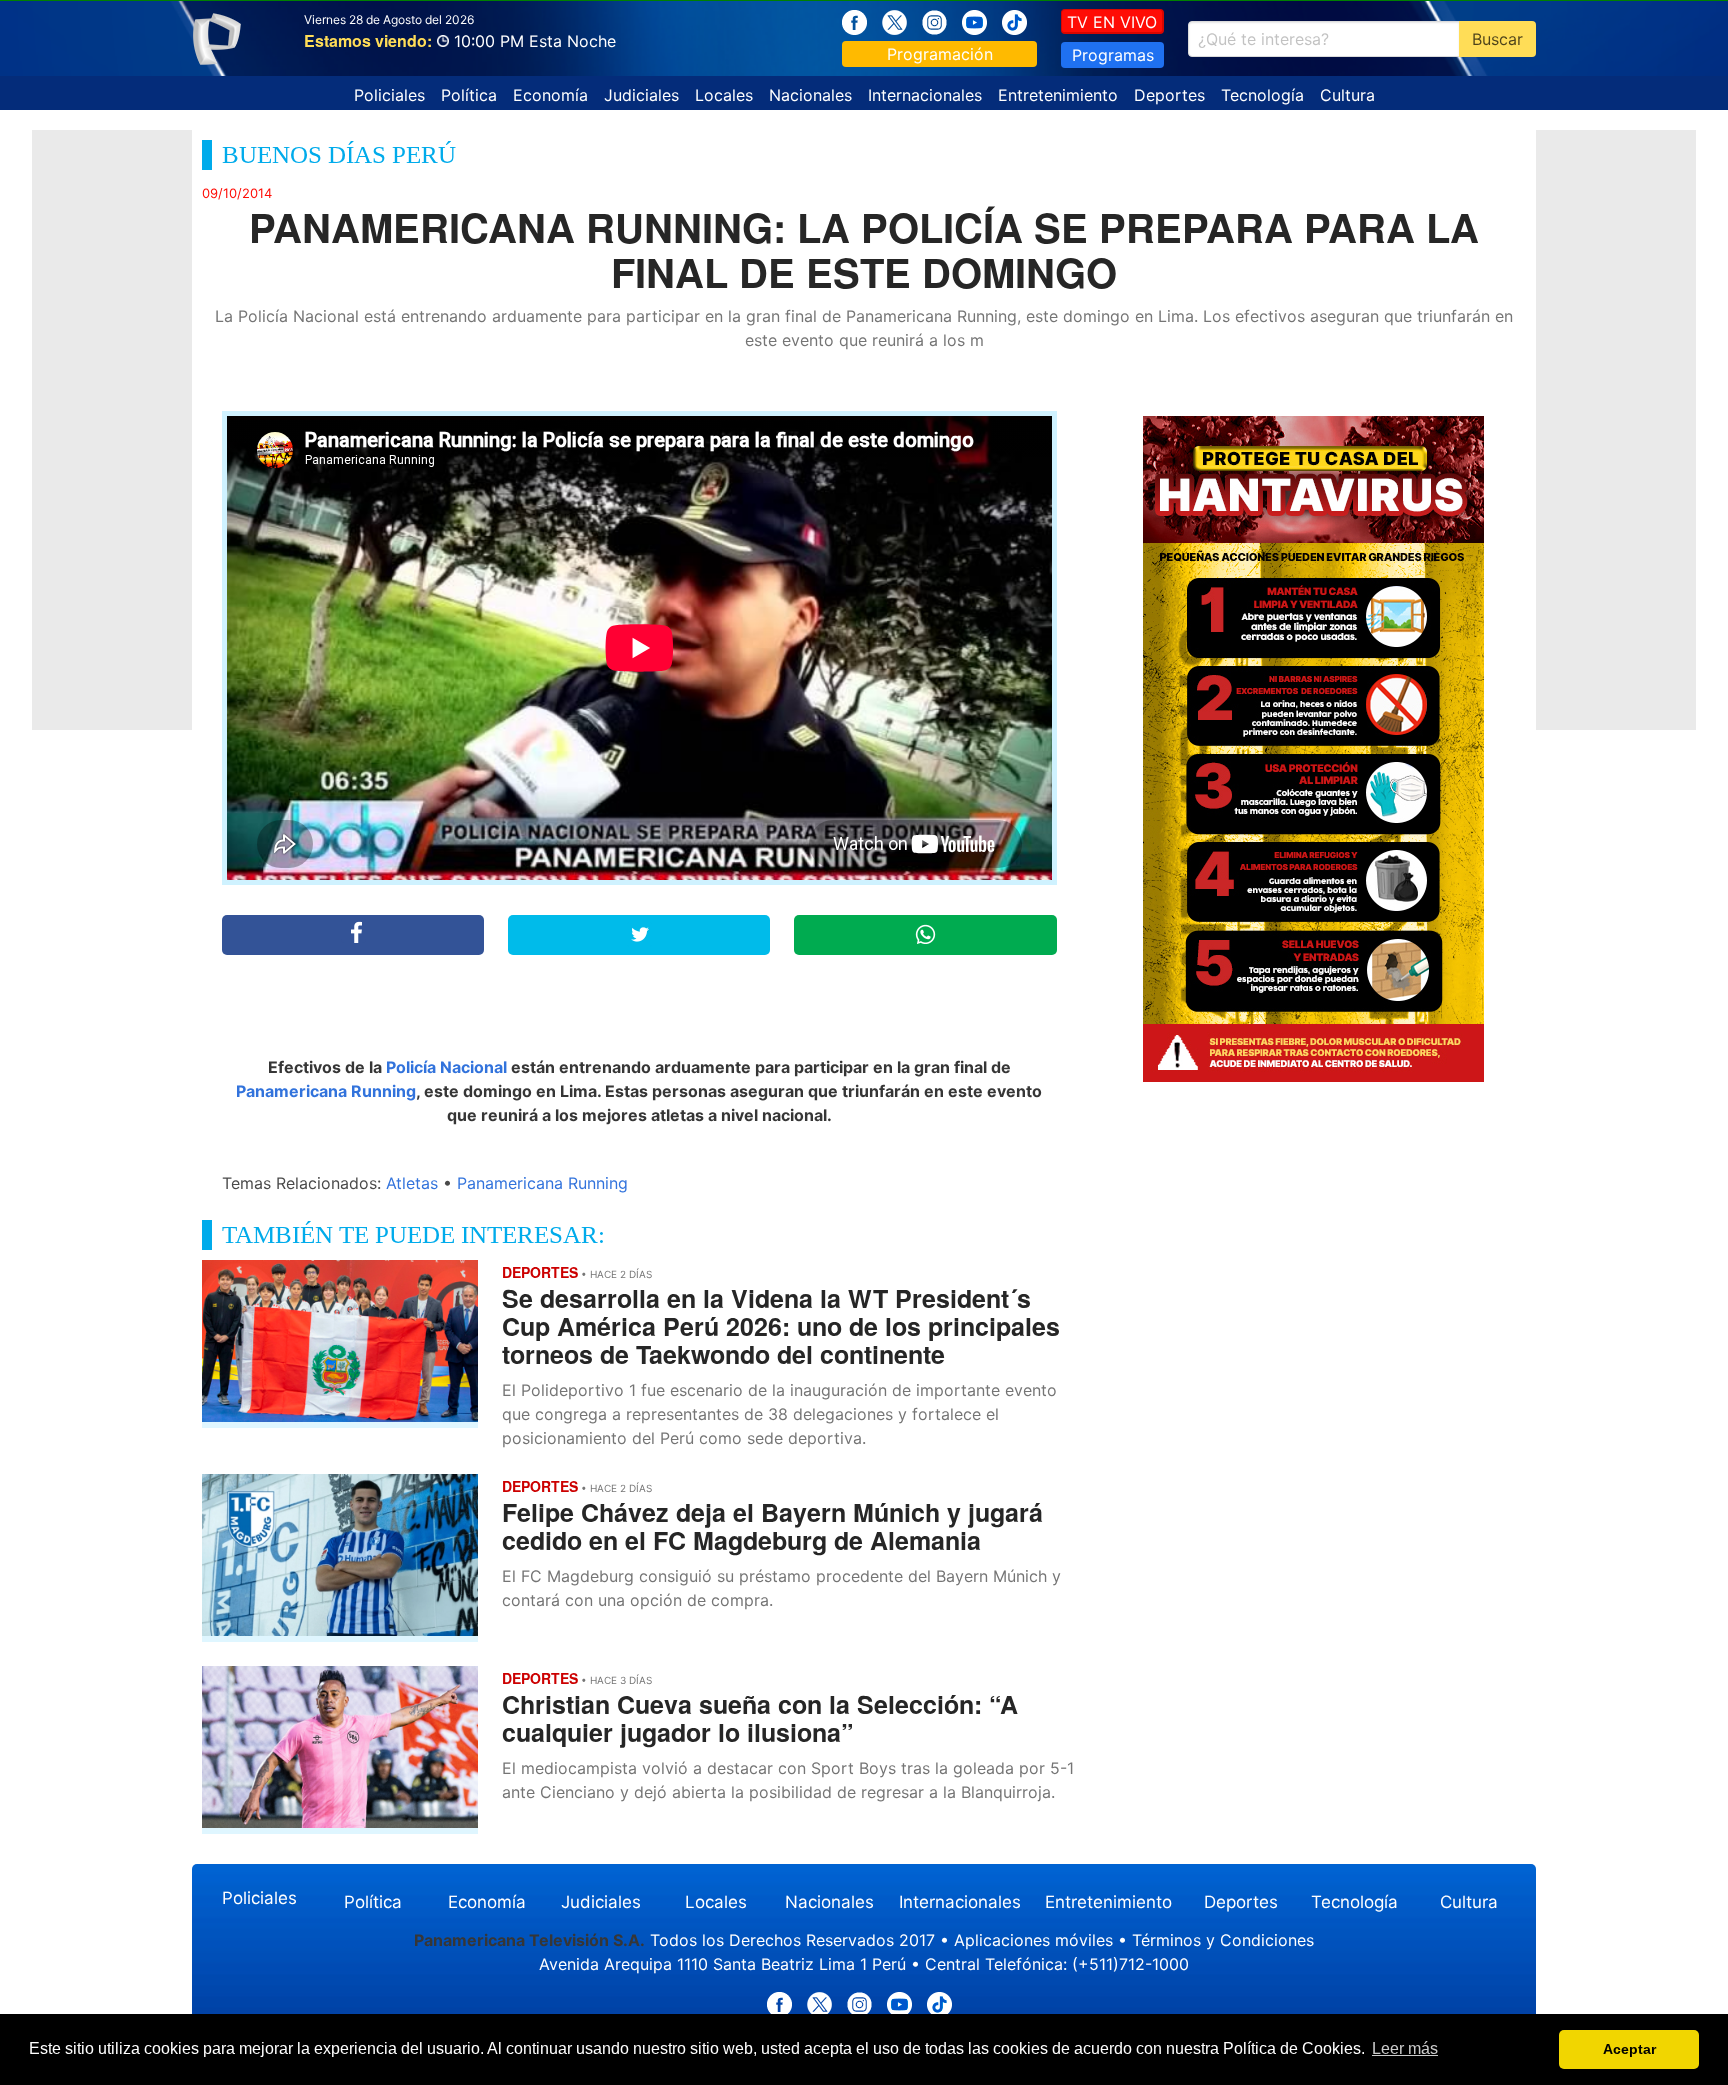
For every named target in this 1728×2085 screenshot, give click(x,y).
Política (469, 95)
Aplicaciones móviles (1033, 1940)
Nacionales (810, 95)
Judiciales (641, 95)
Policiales (389, 95)
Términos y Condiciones (1223, 1940)
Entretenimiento (1058, 95)
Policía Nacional (446, 1067)
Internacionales (925, 95)
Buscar (1497, 39)
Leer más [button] (1405, 2048)
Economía (550, 95)
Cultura (1347, 95)
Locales (724, 95)
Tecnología (1262, 95)
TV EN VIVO (1112, 22)
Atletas (412, 1183)
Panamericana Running (326, 1091)
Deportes (1169, 95)
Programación (940, 54)
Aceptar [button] (1629, 2049)
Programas (1113, 55)
